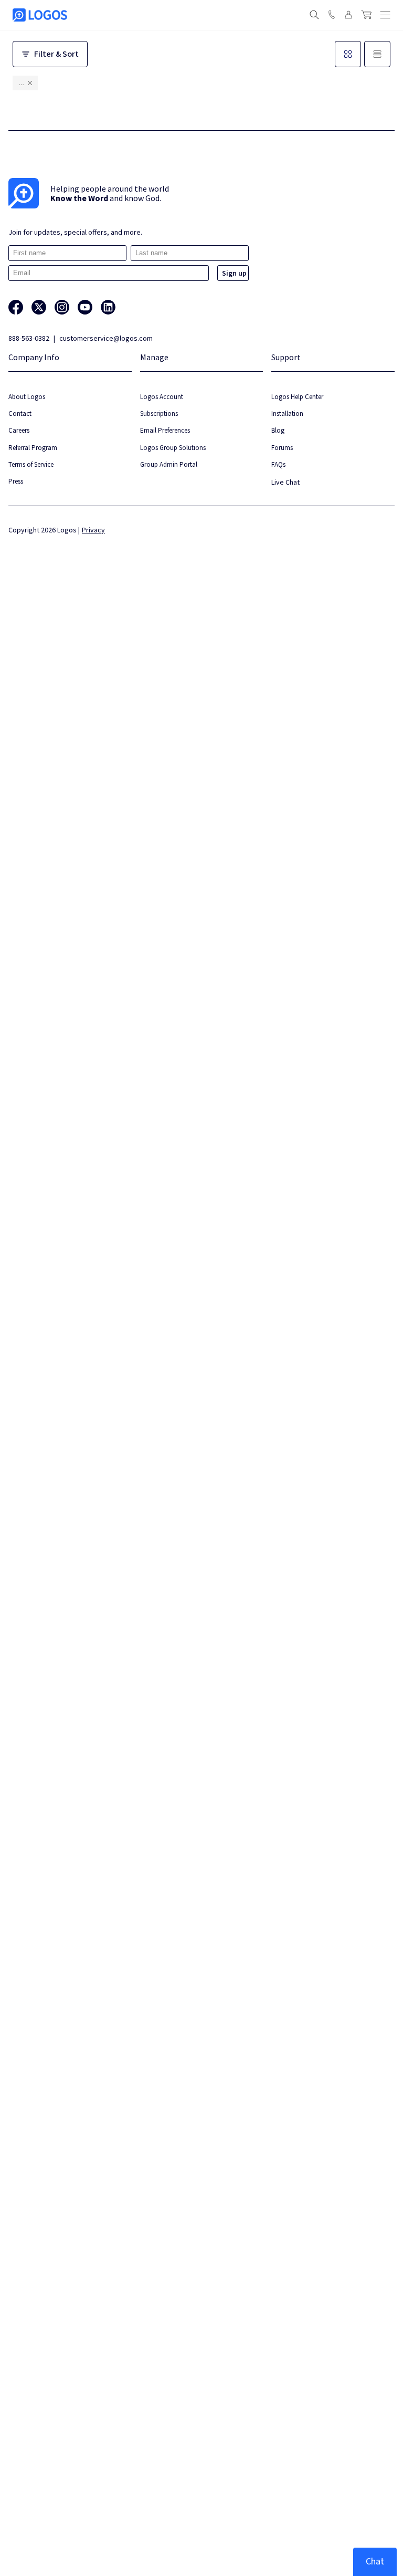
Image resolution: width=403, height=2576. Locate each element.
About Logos (27, 397)
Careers (19, 430)
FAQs (278, 464)
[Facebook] (16, 307)
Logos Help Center (297, 397)
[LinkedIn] (108, 307)
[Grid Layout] (348, 54)
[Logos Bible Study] (40, 15)
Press (16, 481)
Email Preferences (165, 430)
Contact (20, 413)
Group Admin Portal (169, 464)
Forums (282, 448)
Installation (287, 413)
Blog (278, 430)
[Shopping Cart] (366, 15)
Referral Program (33, 448)
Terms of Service (31, 464)
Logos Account (162, 397)
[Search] (314, 15)
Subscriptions (159, 413)
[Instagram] (62, 307)
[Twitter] (39, 307)
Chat (375, 2562)
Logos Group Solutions (173, 448)
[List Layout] (377, 54)
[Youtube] (85, 307)
